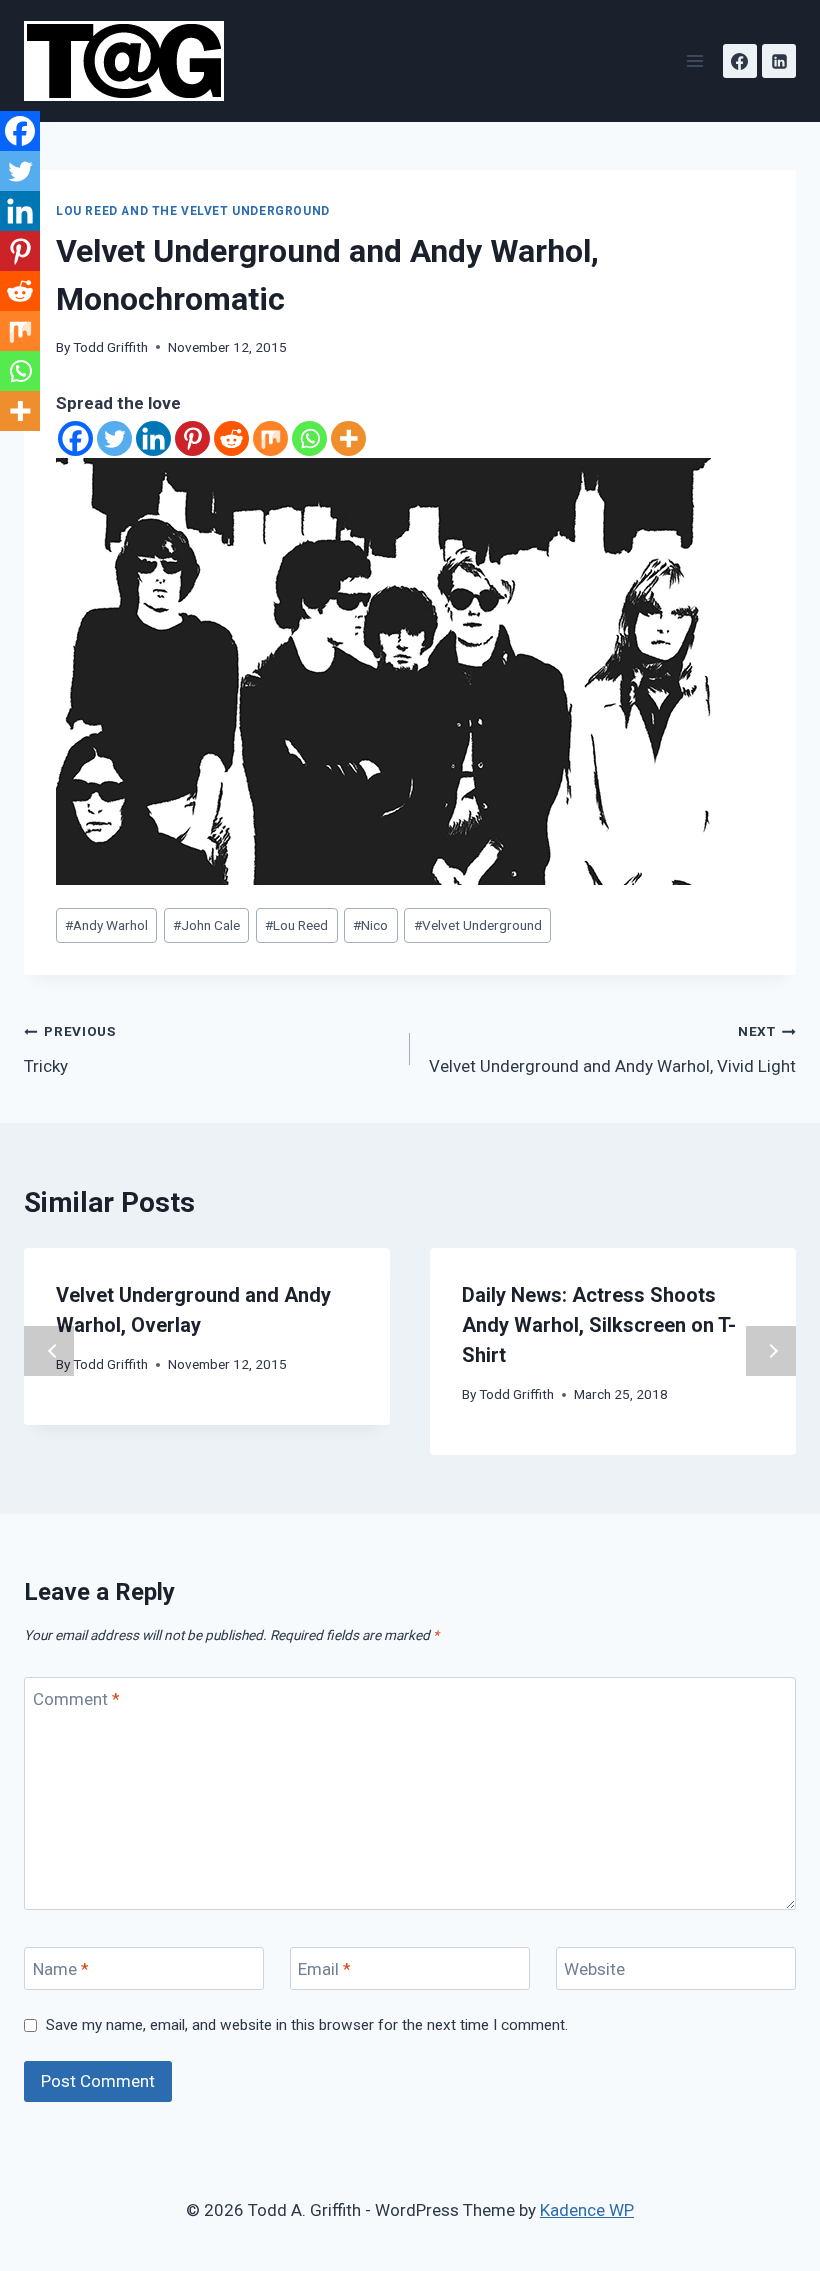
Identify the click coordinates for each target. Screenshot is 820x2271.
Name (61, 1969)
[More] (348, 438)
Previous (49, 1351)
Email (324, 1969)
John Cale (206, 925)
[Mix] (270, 438)
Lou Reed (296, 925)
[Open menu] (694, 60)
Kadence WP (587, 2210)
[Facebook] (740, 61)
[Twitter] (114, 438)
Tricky (70, 1049)
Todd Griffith (110, 347)
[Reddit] (231, 438)
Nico (370, 925)
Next (771, 1351)
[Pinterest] (192, 438)
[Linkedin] (779, 61)
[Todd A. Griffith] (132, 61)
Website (594, 1969)
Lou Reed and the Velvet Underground (193, 211)
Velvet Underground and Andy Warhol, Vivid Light (612, 1049)
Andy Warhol (106, 925)
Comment (76, 1699)
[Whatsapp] (309, 438)
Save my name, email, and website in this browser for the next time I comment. (307, 2025)
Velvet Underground (478, 925)
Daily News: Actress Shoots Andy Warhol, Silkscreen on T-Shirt (599, 1325)
